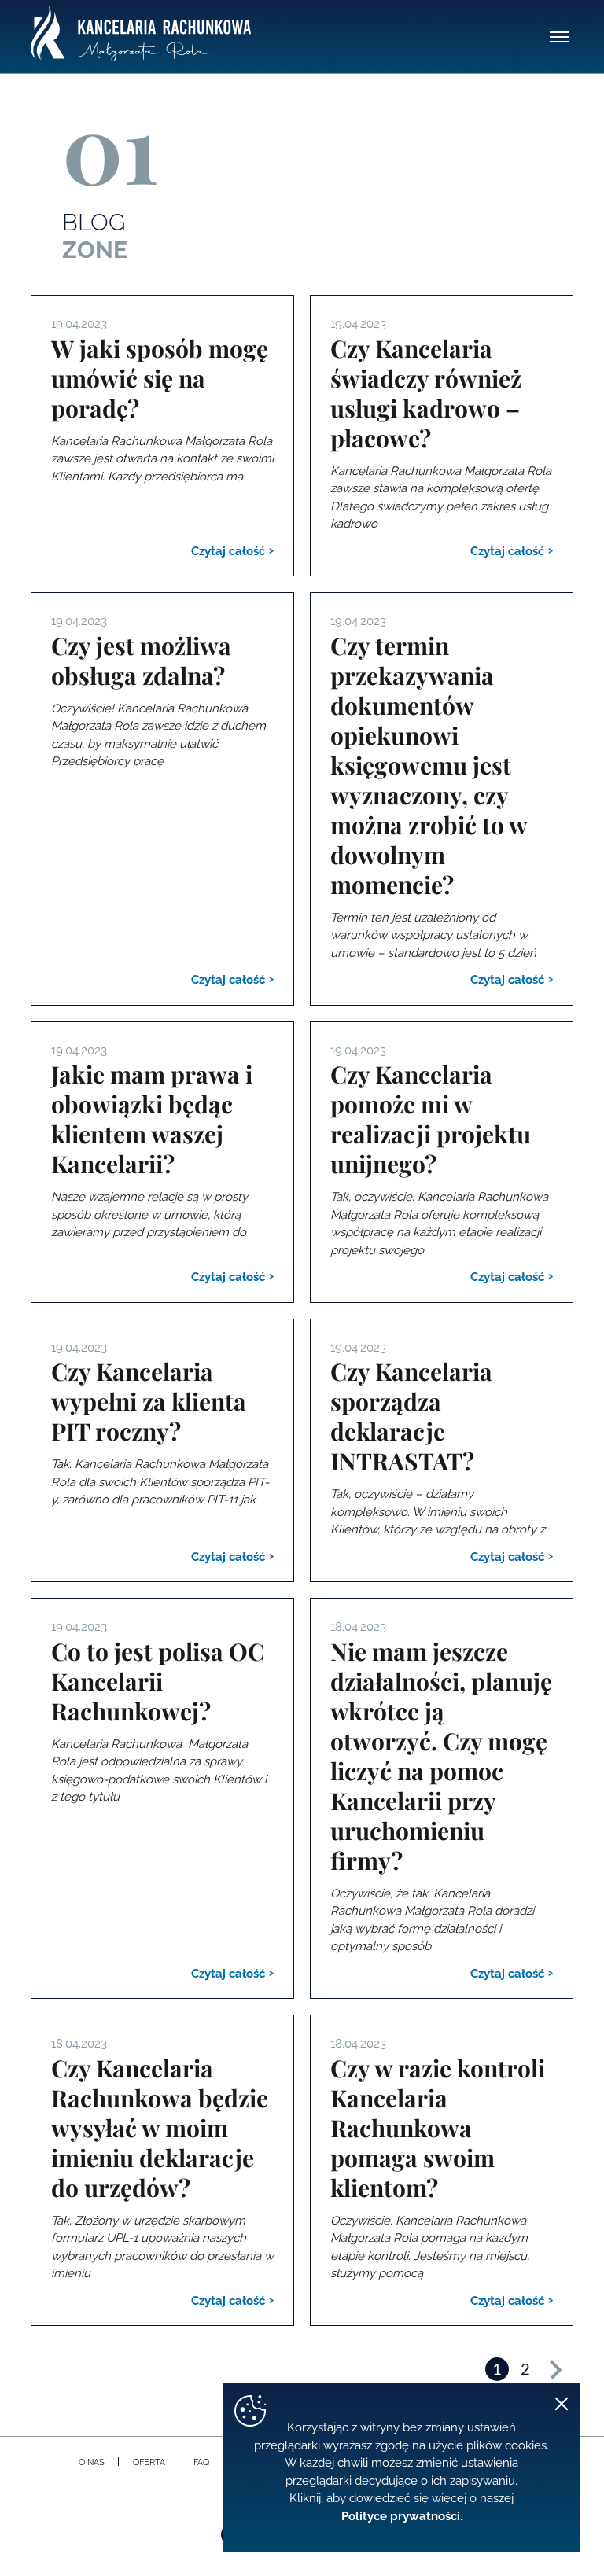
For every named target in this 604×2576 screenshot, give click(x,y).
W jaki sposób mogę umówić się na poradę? (160, 378)
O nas (92, 2462)
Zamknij (562, 2404)
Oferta (149, 2462)
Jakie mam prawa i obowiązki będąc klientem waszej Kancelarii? (152, 1119)
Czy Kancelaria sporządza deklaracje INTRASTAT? (411, 1416)
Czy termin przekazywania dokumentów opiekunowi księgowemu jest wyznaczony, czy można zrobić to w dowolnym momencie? (429, 765)
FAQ (201, 2462)
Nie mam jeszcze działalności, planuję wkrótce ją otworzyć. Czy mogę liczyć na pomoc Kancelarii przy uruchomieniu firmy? (441, 1756)
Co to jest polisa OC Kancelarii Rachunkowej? (158, 1681)
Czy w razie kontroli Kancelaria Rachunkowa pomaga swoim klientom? (438, 2128)
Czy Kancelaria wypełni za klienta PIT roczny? (149, 1401)
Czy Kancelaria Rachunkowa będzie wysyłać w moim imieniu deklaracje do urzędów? (160, 2128)
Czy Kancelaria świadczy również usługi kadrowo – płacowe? (426, 393)
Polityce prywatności (401, 2516)
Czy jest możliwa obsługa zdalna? (141, 661)
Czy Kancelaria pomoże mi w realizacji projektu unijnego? (431, 1119)
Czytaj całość (230, 551)
